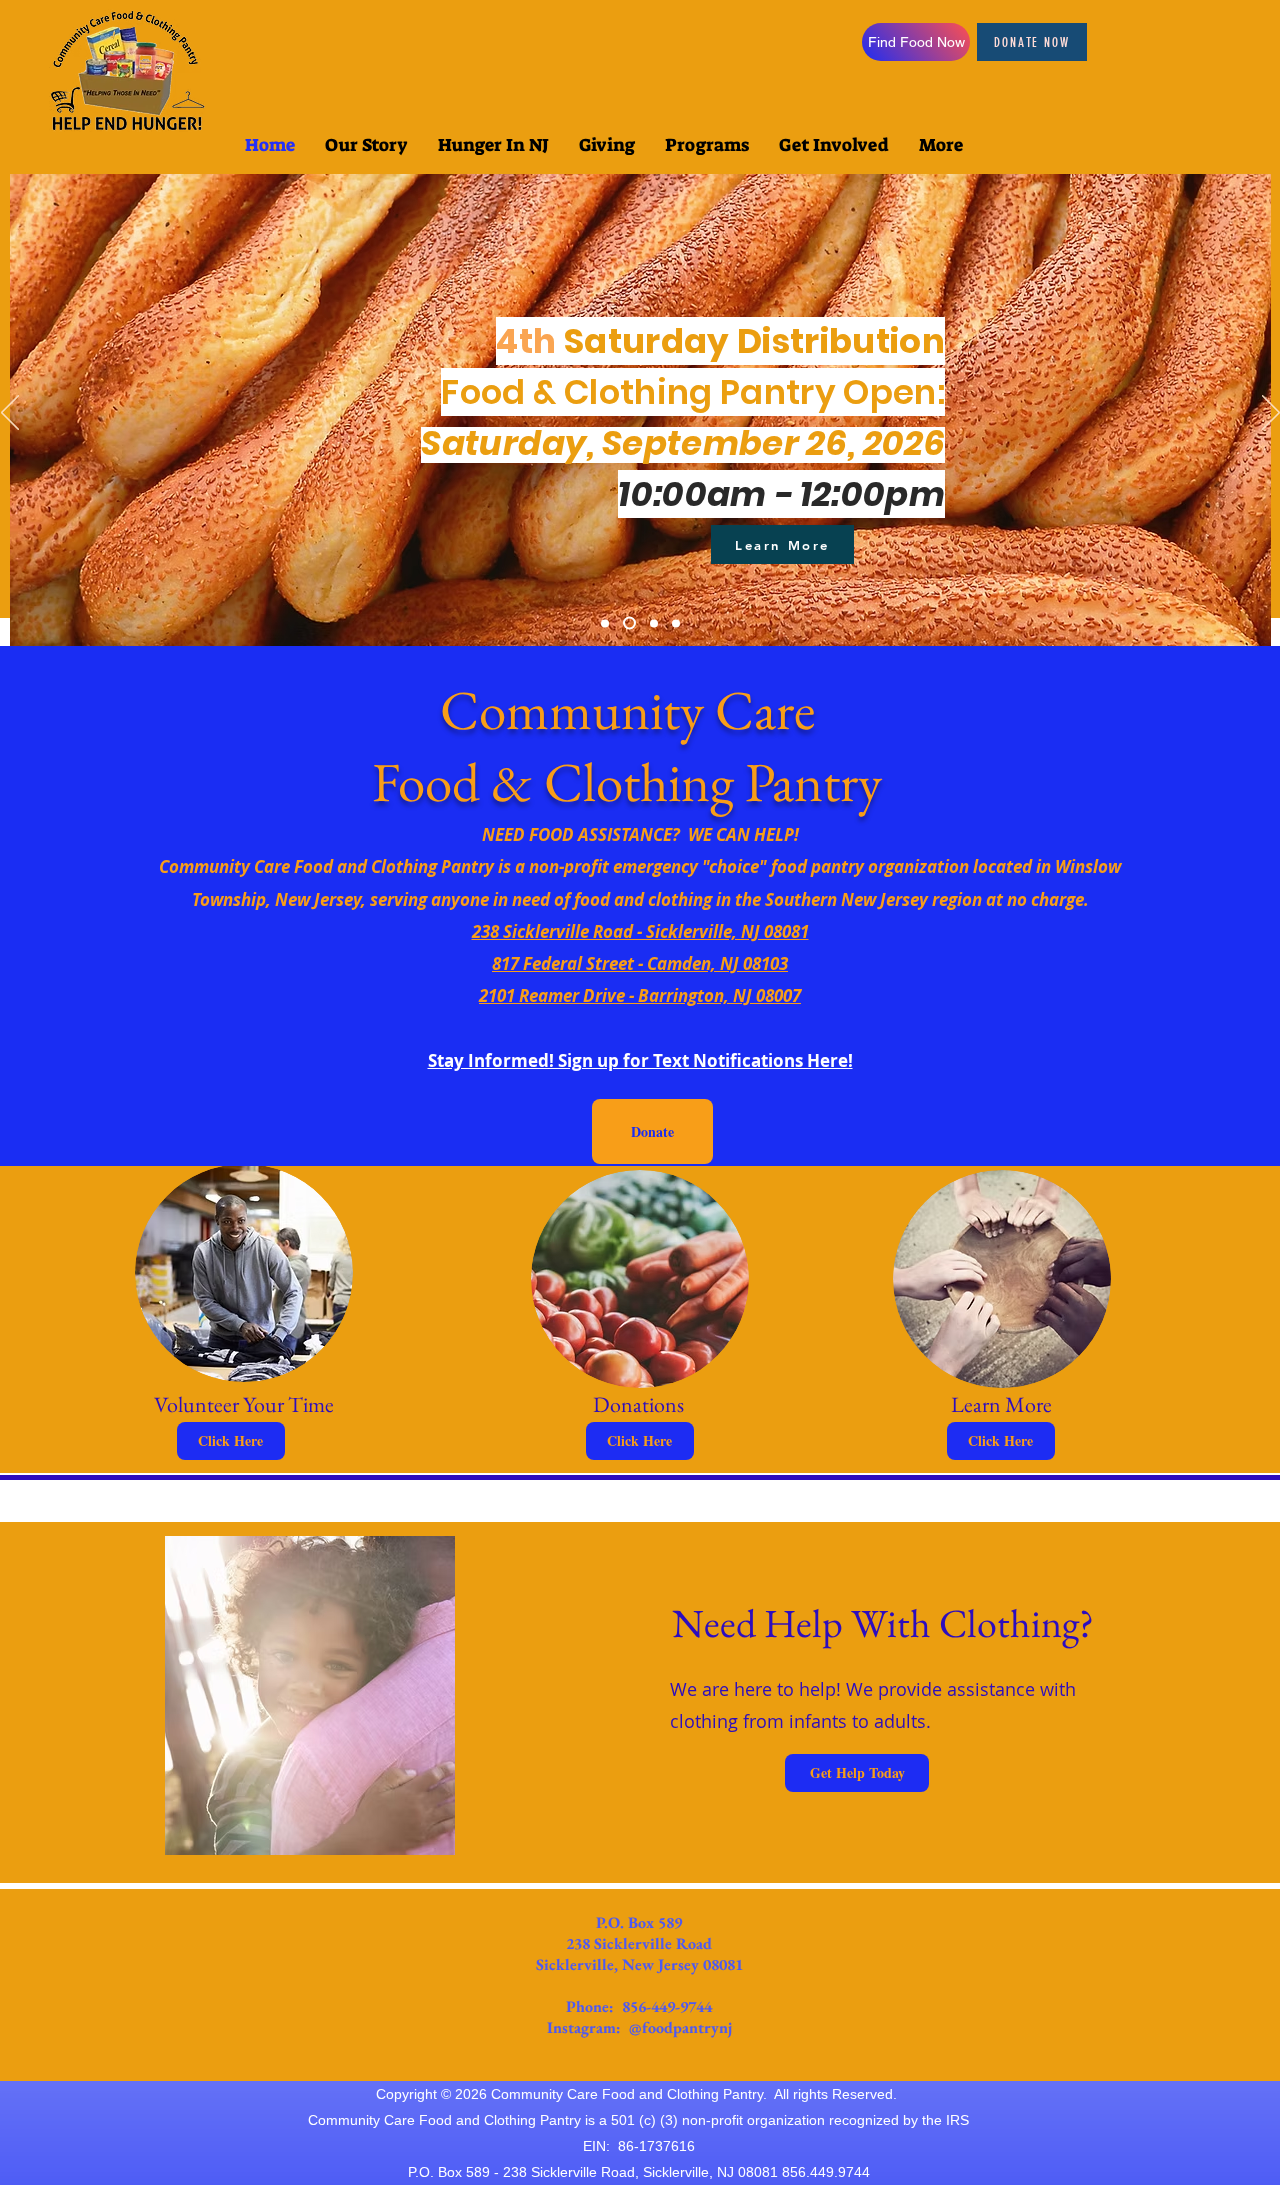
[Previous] (10, 414)
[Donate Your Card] (676, 623)
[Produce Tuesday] (605, 623)
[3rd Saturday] (629, 623)
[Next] (1271, 414)
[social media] (654, 623)
